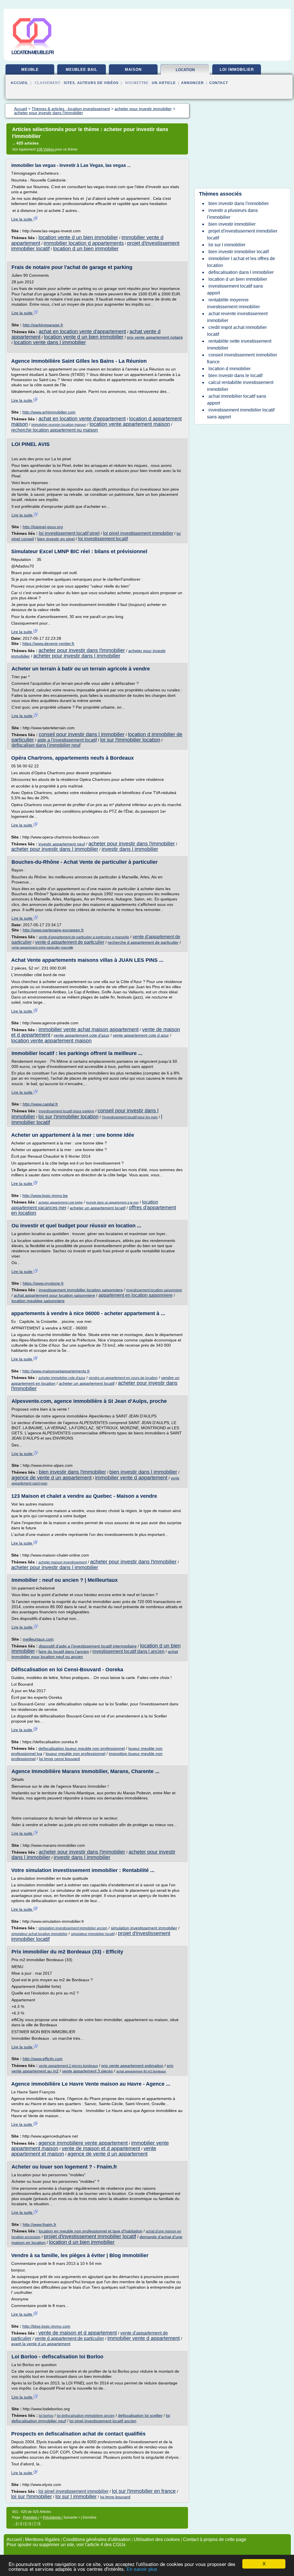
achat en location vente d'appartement (82, 331)
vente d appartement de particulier (70, 942)
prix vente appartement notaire (155, 337)
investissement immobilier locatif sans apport (241, 413)
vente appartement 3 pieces (87, 2071)
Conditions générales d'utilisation (97, 2539)
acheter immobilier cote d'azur (62, 1378)
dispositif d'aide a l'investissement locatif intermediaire (88, 1646)
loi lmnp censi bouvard (59, 1759)
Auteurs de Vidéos (98, 83)
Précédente (52, 2518)
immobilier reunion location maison (59, 425)
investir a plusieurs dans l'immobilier (232, 214)
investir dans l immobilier (130, 849)
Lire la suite (22, 219)
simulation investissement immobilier (144, 1928)
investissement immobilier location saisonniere (81, 1290)
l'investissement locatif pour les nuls (130, 1117)
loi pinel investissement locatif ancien (103, 2421)
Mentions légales (42, 2539)
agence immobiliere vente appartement (83, 2143)
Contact (219, 83)
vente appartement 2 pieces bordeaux (68, 2066)
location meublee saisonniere (38, 1301)
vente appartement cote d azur (141, 1035)
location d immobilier (230, 369)
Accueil (19, 83)
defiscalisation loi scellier (140, 2415)
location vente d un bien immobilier (78, 237)
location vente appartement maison (130, 424)
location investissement (185, 72)
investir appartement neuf (62, 844)
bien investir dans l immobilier (143, 1472)
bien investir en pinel (56, 539)
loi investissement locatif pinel (69, 533)
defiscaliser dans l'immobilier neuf (46, 745)
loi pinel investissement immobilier (138, 533)
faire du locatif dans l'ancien (64, 1651)
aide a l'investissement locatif (67, 740)
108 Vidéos (46, 149)
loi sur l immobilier (76, 2497)
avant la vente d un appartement (41, 2344)
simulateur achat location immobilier (39, 1934)
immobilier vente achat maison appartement (89, 1029)
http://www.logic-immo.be (45, 1196)
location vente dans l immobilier (50, 342)
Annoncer (193, 83)
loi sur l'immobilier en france (144, 2491)
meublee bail (82, 70)
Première (31, 2518)
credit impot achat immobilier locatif (237, 331)
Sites (69, 83)
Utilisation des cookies (157, 2539)
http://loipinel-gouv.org (43, 527)
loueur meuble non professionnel (76, 1754)
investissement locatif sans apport (235, 289)
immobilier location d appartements (84, 243)
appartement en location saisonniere (136, 1295)
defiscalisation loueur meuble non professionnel (82, 1748)
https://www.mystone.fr (43, 1283)
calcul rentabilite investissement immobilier (240, 386)
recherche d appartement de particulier (143, 942)
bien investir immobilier (232, 224)
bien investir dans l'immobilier (72, 1472)
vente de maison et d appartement (101, 2148)
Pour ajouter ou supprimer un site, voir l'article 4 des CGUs (66, 2545)
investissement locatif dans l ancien (128, 1651)
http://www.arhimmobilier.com (49, 412)
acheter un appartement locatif (98, 1208)
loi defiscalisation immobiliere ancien (86, 2416)
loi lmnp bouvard (115, 2497)
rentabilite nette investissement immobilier (239, 345)
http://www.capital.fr (40, 1104)
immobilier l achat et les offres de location (241, 262)
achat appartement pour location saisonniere (54, 1295)
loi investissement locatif (103, 539)
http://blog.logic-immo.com (46, 2326)
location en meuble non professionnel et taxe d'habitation (91, 2231)
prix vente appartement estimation (132, 2066)
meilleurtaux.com (38, 1639)
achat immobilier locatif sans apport (237, 400)
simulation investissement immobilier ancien (73, 1928)
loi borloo (46, 2416)
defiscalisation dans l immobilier (241, 272)
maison (133, 70)
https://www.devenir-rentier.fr (48, 643)
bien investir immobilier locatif (239, 252)
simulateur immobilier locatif (93, 1934)
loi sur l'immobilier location (130, 740)
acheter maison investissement (63, 1562)
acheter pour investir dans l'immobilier (82, 650)
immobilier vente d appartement (131, 1478)
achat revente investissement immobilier (237, 317)
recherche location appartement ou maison (55, 430)
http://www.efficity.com (43, 2059)
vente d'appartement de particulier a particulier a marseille (84, 937)
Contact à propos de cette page (215, 2539)
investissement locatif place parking (66, 1111)
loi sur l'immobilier (32, 2497)
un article (164, 83)
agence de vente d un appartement (52, 1478)
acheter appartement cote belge (61, 1202)
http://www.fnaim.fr (39, 2224)
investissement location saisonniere (154, 1290)
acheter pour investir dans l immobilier (77, 656)
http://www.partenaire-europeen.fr (53, 930)
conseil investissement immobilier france (242, 358)
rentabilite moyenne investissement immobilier (233, 303)
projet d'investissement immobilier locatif (90, 2236)
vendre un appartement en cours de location (123, 1378)
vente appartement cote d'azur (82, 1035)
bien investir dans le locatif (235, 376)
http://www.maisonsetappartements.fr (56, 1371)
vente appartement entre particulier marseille (42, 947)
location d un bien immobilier (86, 249)
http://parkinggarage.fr (43, 325)
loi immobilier (237, 70)
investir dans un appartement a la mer (112, 1202)
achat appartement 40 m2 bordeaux (141, 2071)
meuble (30, 70)
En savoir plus (142, 2569)
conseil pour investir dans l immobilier (82, 734)
